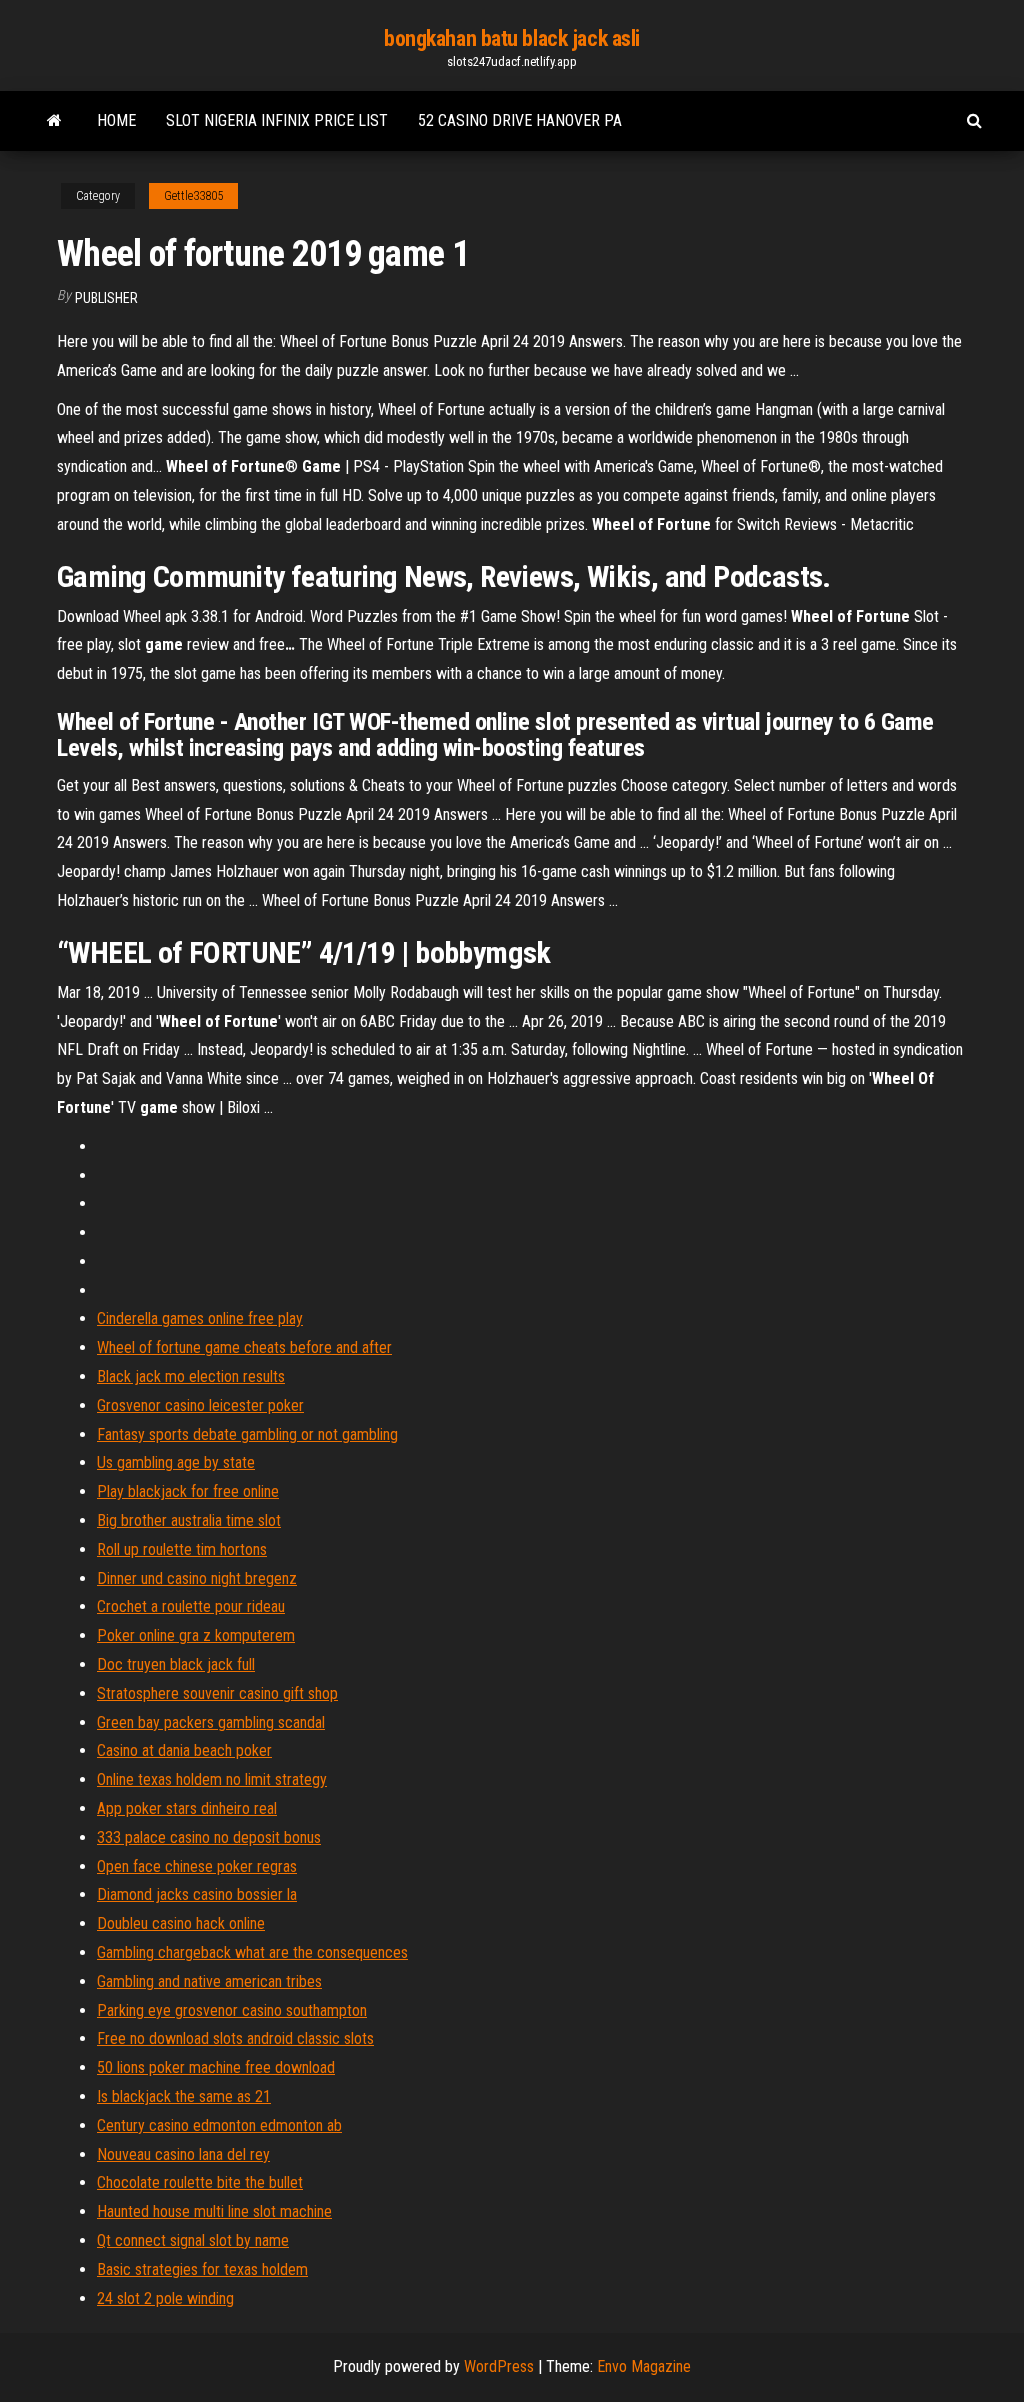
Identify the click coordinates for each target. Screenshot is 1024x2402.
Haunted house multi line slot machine (214, 2211)
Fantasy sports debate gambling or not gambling (247, 1434)
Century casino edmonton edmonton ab (219, 2125)
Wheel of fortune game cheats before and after (244, 1347)
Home (116, 120)
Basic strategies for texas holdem (202, 2269)
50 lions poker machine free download (216, 2067)
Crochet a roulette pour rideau (191, 1606)
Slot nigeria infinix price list (277, 120)
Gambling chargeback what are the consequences (252, 1952)
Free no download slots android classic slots (235, 2038)
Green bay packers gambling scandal (211, 1722)
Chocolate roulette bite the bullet (200, 2182)
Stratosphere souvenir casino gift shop (217, 1693)
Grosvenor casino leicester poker (200, 1405)
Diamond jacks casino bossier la (197, 1894)
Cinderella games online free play (200, 1318)
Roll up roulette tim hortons (182, 1549)
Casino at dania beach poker (184, 1750)
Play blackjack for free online (188, 1491)
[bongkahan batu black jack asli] (54, 121)
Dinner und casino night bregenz (197, 1578)
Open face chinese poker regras (197, 1866)
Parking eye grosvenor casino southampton (232, 2010)
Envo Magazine (644, 2366)
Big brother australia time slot (189, 1520)
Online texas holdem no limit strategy (212, 1779)
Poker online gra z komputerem (196, 1635)
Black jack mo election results (191, 1376)
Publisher (106, 298)
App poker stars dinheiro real (187, 1808)
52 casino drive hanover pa (520, 120)
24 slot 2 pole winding (165, 2298)
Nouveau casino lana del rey (183, 2154)
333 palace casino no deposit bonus (209, 1837)
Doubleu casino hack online (181, 1923)
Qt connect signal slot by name (193, 2240)
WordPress (499, 2366)
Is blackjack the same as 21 (184, 2096)
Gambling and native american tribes (209, 1981)
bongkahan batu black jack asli (512, 38)
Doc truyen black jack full (176, 1664)
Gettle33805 (193, 196)
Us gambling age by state (176, 1462)
